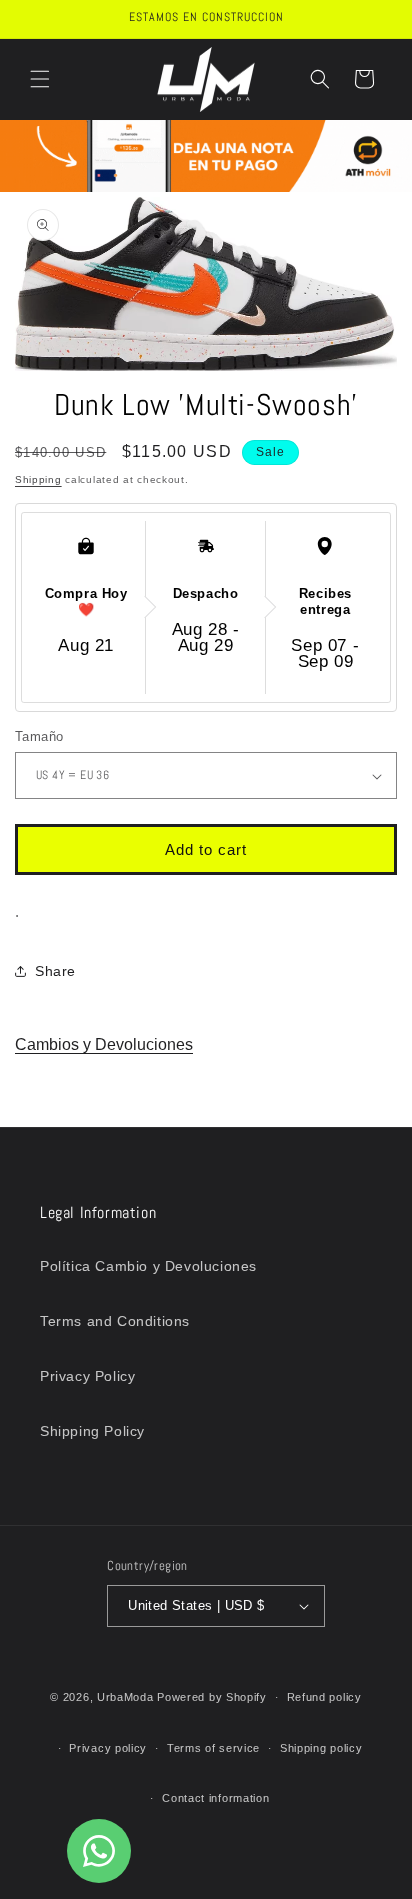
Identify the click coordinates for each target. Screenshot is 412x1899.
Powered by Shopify (212, 1697)
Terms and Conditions (115, 1321)
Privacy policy (108, 1748)
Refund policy (324, 1697)
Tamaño (39, 736)
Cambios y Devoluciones (104, 1044)
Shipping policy (321, 1748)
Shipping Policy (92, 1431)
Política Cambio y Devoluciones (148, 1266)
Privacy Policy (87, 1376)
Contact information (215, 1798)
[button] (40, 79)
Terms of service (213, 1748)
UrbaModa (127, 1697)
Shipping (38, 479)
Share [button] (55, 971)
